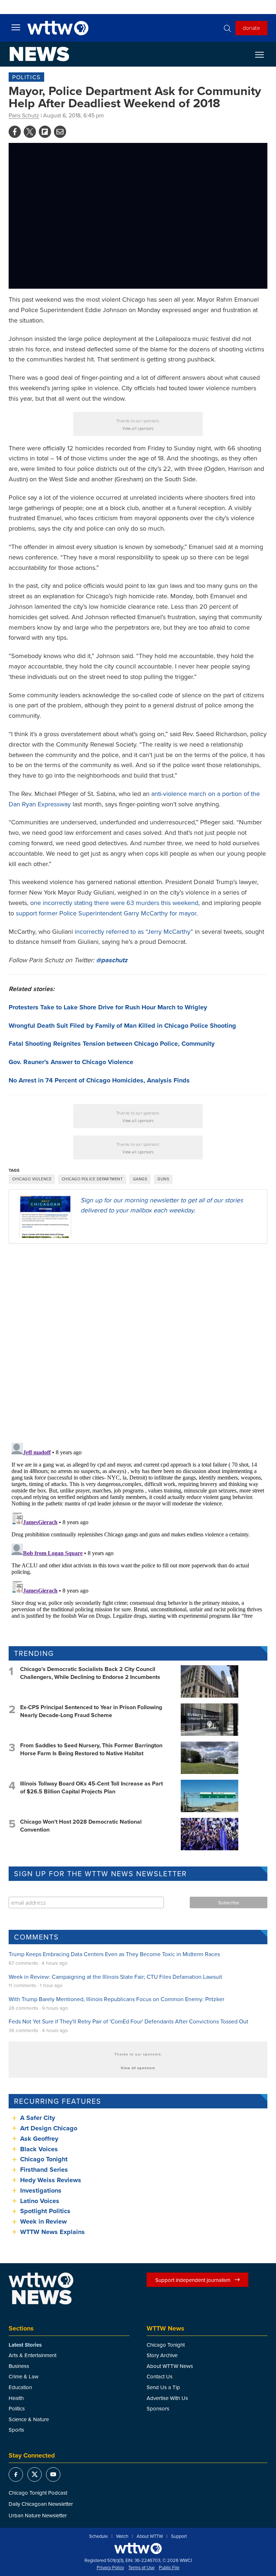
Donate (251, 28)
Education (20, 2387)
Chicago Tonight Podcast (38, 2493)
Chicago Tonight (44, 2159)
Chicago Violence (32, 1179)
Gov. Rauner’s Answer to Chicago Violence (71, 1062)
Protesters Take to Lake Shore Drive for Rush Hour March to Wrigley (108, 1007)
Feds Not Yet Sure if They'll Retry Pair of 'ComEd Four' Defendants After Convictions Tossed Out (128, 2021)
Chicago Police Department (92, 1179)
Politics (26, 77)
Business (19, 2366)
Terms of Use (141, 2568)
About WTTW (150, 2536)
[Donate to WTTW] (138, 2548)
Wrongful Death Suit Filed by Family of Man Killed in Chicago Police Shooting (122, 1026)
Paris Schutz (24, 115)
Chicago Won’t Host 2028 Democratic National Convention (81, 1826)
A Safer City (38, 2118)
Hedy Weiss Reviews (51, 2180)
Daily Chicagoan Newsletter (41, 2504)
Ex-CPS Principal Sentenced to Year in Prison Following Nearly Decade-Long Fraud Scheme (91, 1711)
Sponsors (158, 2408)
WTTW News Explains (53, 2232)
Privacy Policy (110, 2568)
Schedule (98, 2536)
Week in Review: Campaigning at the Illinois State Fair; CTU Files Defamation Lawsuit (115, 1977)
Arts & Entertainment (33, 2355)
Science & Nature (29, 2419)
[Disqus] (138, 1343)
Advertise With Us (167, 2398)
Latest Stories (25, 2345)
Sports (16, 2430)
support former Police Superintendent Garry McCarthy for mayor (106, 913)
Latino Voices (40, 2201)
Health (16, 2398)
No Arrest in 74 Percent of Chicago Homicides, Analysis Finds (99, 1080)
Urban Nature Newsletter (38, 2515)
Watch (122, 2536)
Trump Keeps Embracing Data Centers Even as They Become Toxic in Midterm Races (114, 1954)
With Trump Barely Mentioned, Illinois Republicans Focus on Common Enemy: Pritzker (116, 1999)
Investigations (41, 2190)
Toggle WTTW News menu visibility (263, 54)
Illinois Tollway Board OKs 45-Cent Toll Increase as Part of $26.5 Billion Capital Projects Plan (91, 1787)
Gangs (140, 1179)
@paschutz (112, 960)
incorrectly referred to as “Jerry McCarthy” (134, 931)
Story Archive (162, 2355)
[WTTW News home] (39, 54)
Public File (169, 2568)
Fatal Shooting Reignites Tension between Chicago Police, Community (112, 1044)
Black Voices (39, 2149)
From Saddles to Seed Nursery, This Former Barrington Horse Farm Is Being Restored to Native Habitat (91, 1749)
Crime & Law (24, 2376)
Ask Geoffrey (39, 2139)
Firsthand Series (44, 2170)
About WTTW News (170, 2366)
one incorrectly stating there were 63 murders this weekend (114, 903)
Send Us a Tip (163, 2387)
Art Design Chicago (49, 2128)
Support (179, 2536)
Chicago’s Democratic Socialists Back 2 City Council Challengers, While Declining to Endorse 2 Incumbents (90, 1673)
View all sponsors (138, 428)
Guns (163, 1179)
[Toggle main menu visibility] (16, 27)
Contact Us (160, 2376)
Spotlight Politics (45, 2211)
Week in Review (43, 2221)
